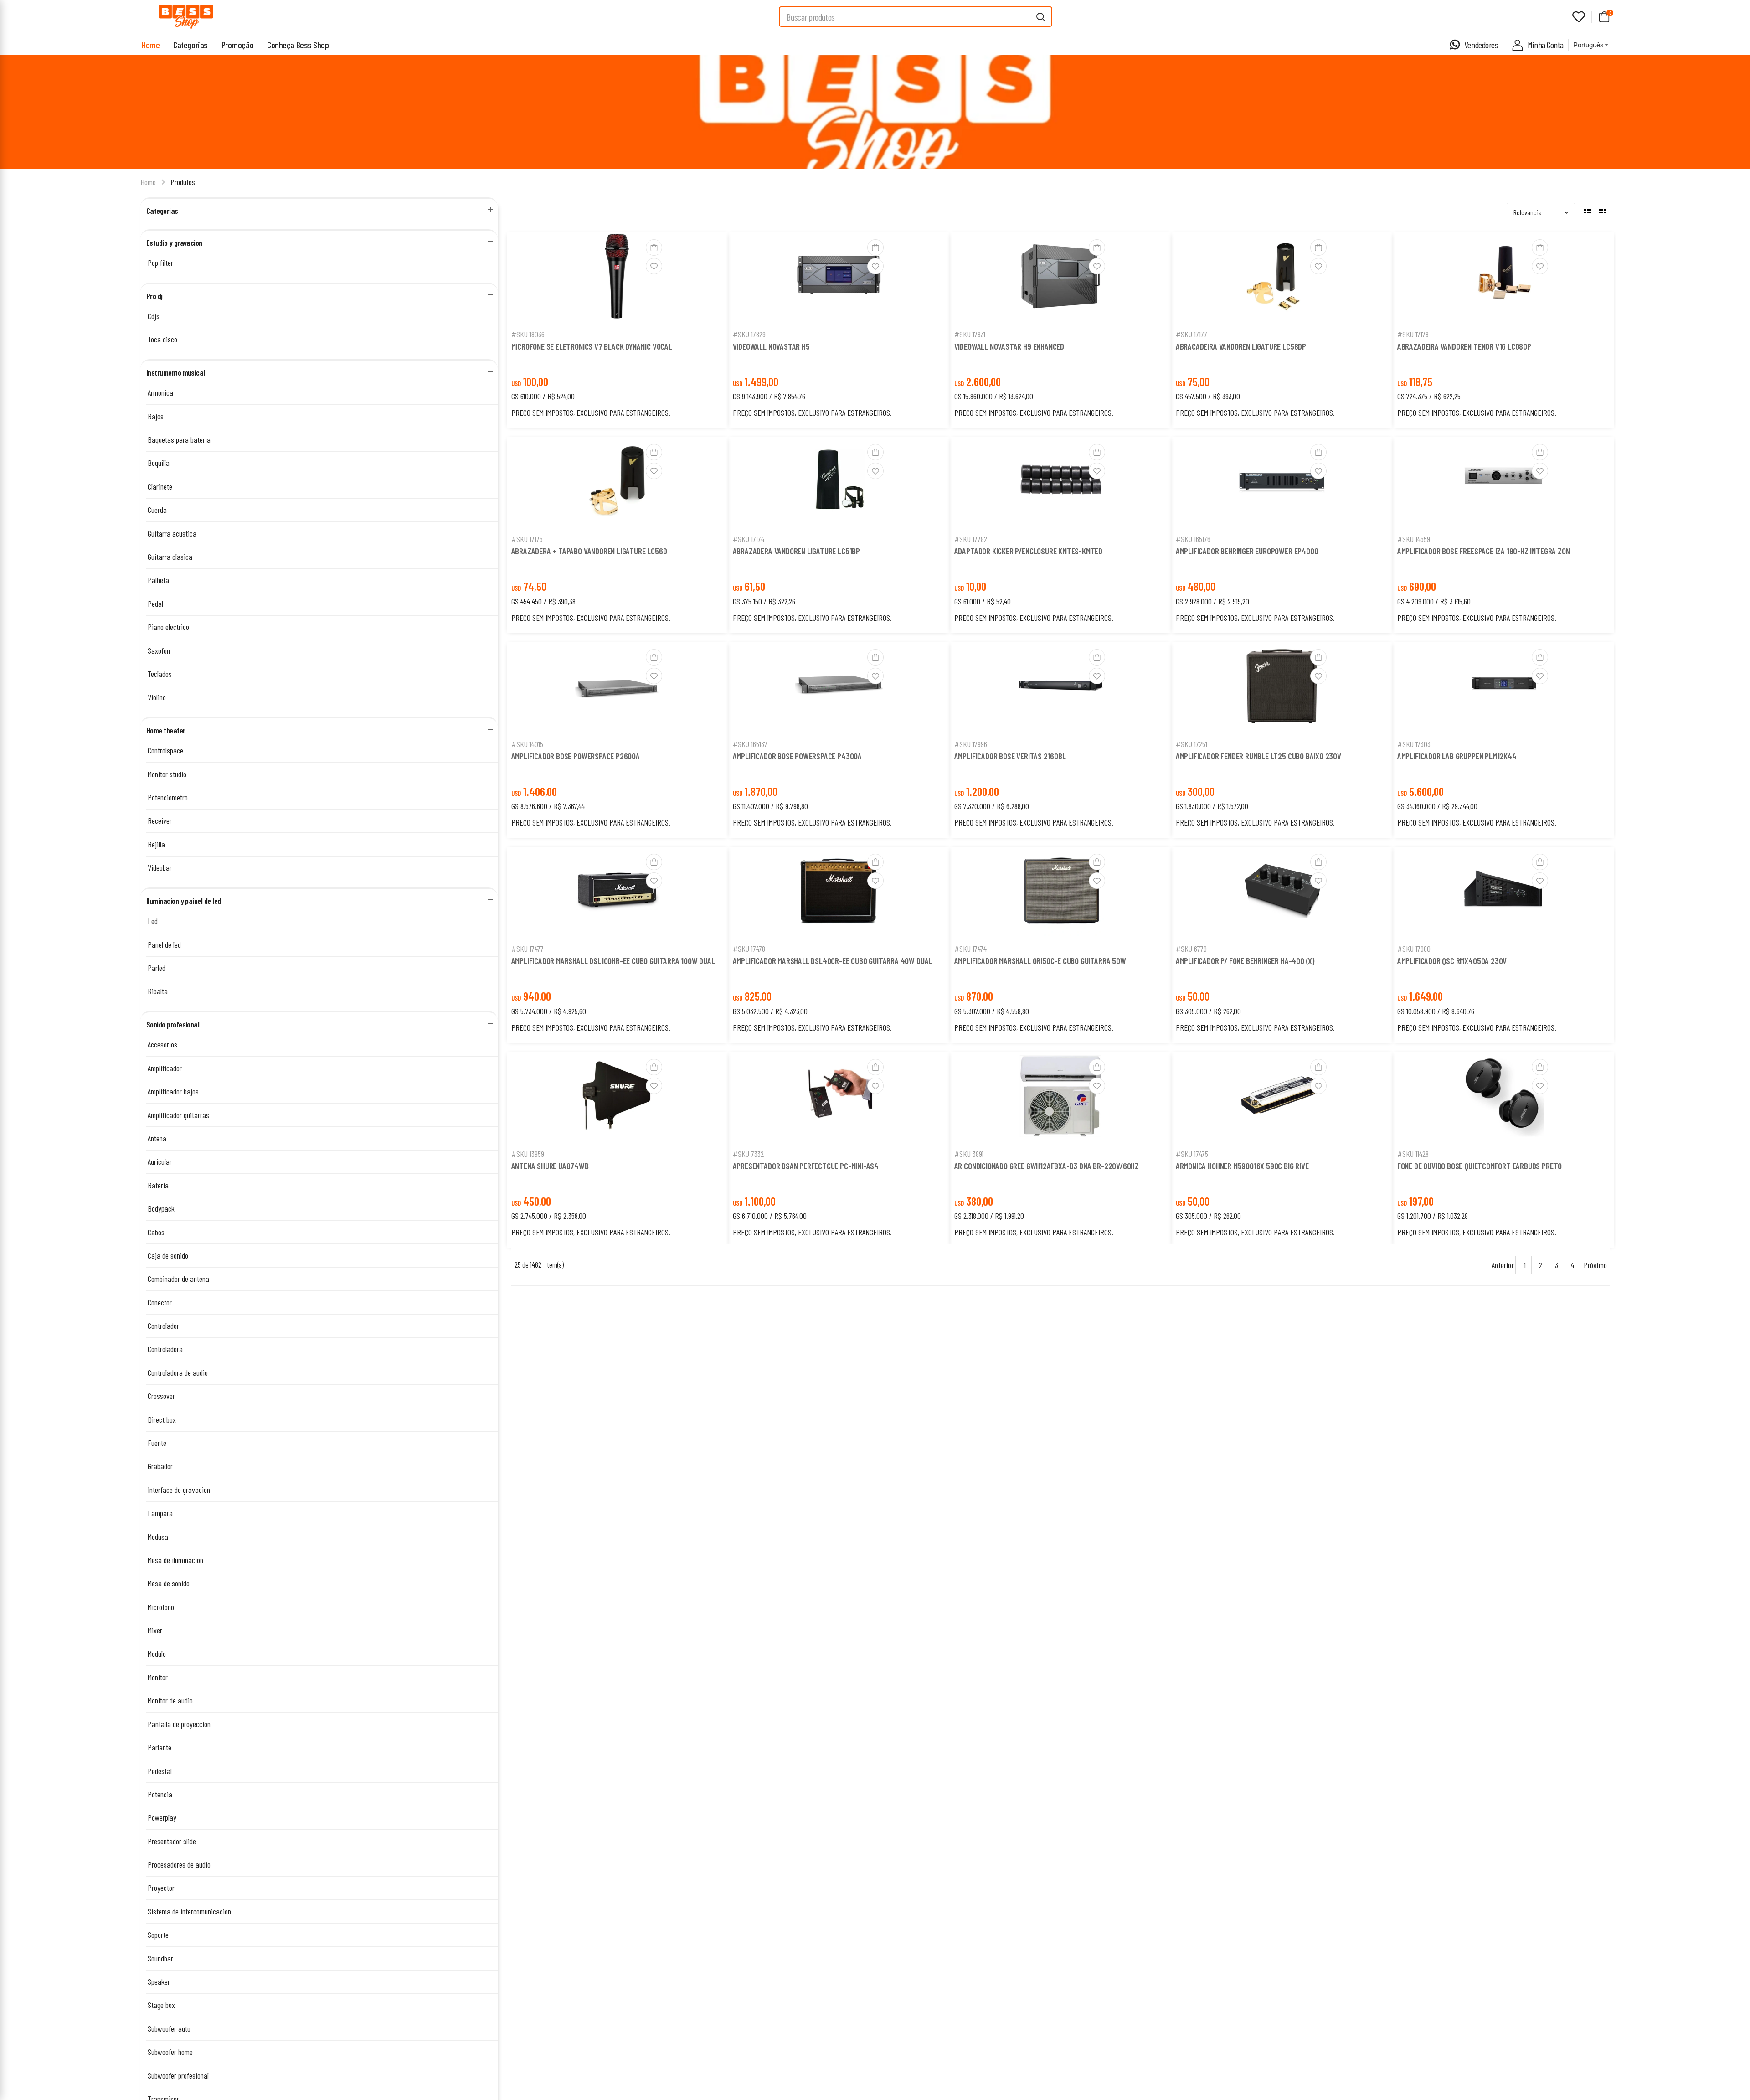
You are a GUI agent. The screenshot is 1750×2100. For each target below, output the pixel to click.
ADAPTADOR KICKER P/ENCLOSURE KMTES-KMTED (1028, 551)
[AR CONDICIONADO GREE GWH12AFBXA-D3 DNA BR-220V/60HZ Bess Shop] (1060, 1098)
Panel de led (164, 944)
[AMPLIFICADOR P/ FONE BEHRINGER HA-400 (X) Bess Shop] (1282, 893)
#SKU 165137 (750, 744)
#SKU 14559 (1414, 539)
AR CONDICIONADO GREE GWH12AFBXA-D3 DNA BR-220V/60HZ (1047, 1166)
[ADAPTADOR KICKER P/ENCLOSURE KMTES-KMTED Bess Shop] (1060, 483)
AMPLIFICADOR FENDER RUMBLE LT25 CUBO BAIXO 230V (1258, 756)
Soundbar (160, 1958)
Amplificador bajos (173, 1091)
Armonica (160, 392)
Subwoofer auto (169, 2028)
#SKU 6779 (1191, 949)
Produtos (183, 182)
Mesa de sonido (169, 1583)
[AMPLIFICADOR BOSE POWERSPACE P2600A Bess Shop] (618, 688)
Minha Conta (1546, 45)
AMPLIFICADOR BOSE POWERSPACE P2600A (576, 756)
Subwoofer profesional (178, 2075)
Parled (157, 968)
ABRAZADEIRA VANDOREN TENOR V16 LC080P (1464, 346)
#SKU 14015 (527, 744)
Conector (160, 1302)
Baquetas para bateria (179, 439)
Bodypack (161, 1208)
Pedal (155, 604)
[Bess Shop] (186, 17)
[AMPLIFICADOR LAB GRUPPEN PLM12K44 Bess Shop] (1503, 688)
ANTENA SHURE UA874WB (550, 1166)
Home (151, 45)
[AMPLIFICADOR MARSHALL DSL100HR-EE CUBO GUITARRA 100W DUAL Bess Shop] (618, 893)
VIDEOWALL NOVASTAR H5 (771, 346)
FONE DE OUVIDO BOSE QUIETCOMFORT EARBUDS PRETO (1480, 1166)
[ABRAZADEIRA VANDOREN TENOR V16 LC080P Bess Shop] (1503, 278)
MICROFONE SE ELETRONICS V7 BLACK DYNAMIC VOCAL (592, 346)
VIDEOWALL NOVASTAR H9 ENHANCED (1009, 346)
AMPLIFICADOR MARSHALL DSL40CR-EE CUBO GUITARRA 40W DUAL (833, 961)
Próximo (1595, 1265)
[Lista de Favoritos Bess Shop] (1579, 17)
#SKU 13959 (528, 1154)
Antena (157, 1138)
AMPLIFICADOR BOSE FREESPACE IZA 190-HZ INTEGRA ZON (1484, 551)
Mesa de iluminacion (175, 1560)
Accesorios (162, 1044)
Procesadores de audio (179, 1864)
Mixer (155, 1630)
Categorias (190, 45)
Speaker (159, 1981)
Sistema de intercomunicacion (189, 1911)
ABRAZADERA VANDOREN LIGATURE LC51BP (796, 551)
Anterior (1503, 1265)
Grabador (160, 1466)
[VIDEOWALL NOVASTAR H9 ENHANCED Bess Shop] (1060, 278)
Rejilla (156, 844)
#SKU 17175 (527, 539)
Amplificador (165, 1068)
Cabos (156, 1232)
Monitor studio (167, 774)
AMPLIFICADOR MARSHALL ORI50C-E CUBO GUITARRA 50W (1040, 961)
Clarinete (160, 486)
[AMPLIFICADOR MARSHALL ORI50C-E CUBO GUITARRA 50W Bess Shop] (1060, 893)
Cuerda (157, 510)
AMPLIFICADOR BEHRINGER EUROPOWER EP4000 (1247, 551)
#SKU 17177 (1192, 334)
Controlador (163, 1326)
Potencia (160, 1794)
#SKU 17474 (970, 949)
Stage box (161, 2005)
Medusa (158, 1537)
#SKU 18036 (528, 334)
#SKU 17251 (1192, 744)
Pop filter (160, 263)
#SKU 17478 (749, 949)
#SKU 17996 (971, 744)
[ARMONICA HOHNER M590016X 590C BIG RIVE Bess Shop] (1282, 1098)
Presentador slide (172, 1841)
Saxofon (159, 650)
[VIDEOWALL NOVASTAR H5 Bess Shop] (839, 278)
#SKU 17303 (1414, 744)
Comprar (617, 312)
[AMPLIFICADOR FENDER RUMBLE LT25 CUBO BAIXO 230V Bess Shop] (1282, 688)
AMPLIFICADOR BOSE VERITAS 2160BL (1010, 756)
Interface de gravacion (179, 1490)
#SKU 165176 (1193, 539)
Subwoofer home (170, 2052)
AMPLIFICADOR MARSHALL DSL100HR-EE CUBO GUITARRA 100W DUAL (613, 961)
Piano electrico (168, 627)
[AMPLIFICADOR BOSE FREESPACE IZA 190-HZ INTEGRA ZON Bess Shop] (1503, 483)
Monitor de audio (170, 1700)
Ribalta (158, 991)
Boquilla (159, 463)
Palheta (158, 580)
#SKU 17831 (970, 334)
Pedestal (160, 1771)
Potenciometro (168, 797)
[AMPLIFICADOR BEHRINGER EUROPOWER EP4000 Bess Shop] (1282, 483)
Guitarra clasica (170, 557)
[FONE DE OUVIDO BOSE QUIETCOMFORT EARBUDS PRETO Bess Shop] (1503, 1098)
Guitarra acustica (172, 533)
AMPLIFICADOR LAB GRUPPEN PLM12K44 (1457, 756)
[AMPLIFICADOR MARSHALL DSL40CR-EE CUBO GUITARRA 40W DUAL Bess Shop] (839, 893)
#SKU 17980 (1414, 949)
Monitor (158, 1677)
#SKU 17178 (1413, 334)
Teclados (160, 674)
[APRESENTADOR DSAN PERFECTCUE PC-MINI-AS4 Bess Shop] (839, 1098)
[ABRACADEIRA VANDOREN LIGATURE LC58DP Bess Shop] (1282, 278)
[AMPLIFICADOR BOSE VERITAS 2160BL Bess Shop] (1060, 688)
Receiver (160, 820)
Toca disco (162, 339)
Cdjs (154, 316)
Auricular (160, 1161)
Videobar (160, 867)
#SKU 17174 (749, 539)
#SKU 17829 (749, 334)
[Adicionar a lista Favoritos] (654, 266)
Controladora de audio (178, 1372)
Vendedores (1481, 45)
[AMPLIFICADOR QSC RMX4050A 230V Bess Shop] (1503, 893)
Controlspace (165, 750)
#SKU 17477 (528, 949)
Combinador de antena (178, 1279)
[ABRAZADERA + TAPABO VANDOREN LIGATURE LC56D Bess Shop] (618, 483)
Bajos (156, 416)
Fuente (157, 1443)
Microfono (161, 1607)
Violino (157, 697)
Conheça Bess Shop (298, 45)
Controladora (165, 1349)
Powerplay (162, 1817)
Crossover (161, 1396)
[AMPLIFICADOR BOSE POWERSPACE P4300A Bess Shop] (839, 688)
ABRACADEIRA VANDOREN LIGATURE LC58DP (1241, 346)
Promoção (237, 45)
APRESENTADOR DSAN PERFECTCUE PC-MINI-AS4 (806, 1166)
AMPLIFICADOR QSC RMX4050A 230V (1452, 961)
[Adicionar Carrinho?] (654, 248)
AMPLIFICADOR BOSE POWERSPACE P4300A (797, 756)
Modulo (157, 1654)
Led (153, 921)
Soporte (158, 1935)
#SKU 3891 (969, 1154)
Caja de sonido (168, 1255)
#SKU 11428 (1413, 1154)
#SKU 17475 (1192, 1154)
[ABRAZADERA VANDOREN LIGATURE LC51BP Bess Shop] (839, 483)
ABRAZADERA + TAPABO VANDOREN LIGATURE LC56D (589, 551)
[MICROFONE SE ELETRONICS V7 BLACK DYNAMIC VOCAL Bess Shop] (618, 278)
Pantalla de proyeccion (179, 1724)
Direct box (162, 1419)
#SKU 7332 (748, 1154)
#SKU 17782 (971, 539)
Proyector (161, 1888)
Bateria (158, 1185)
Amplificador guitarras (178, 1115)
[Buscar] (1041, 17)
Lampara (160, 1513)
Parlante (160, 1747)
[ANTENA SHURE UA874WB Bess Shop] (618, 1098)
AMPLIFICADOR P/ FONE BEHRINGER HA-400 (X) (1245, 961)
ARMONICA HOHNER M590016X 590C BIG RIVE (1242, 1166)
